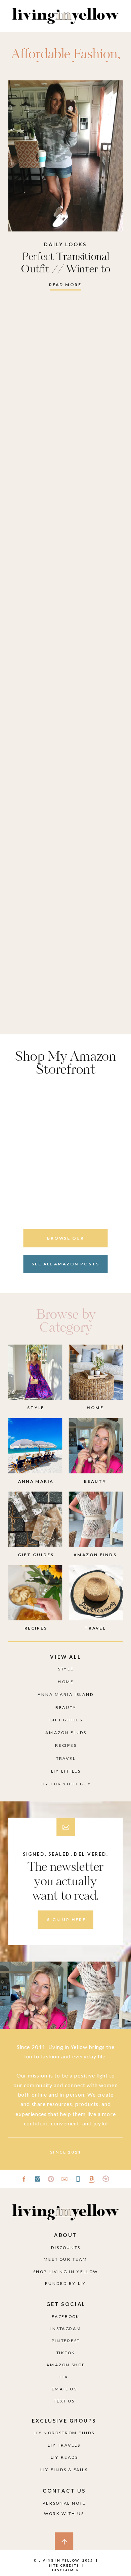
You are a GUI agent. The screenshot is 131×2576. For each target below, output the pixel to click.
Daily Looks (65, 244)
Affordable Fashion (64, 55)
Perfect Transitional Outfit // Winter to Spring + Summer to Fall (65, 270)
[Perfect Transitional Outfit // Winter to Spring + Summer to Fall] (65, 156)
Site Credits (63, 2565)
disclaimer (66, 2570)
